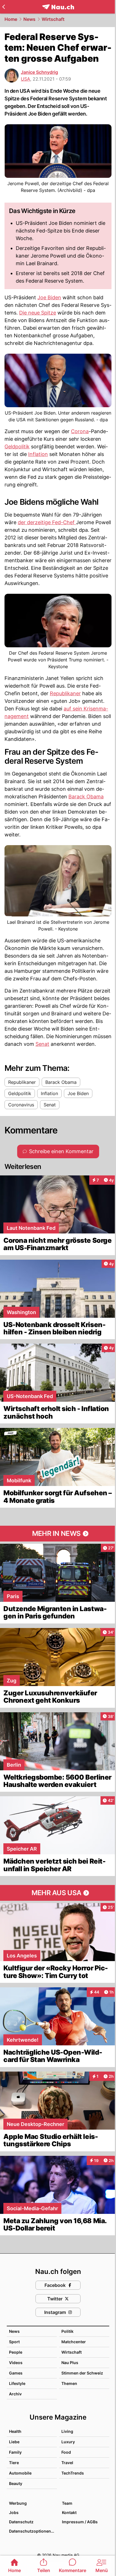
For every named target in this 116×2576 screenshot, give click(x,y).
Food (66, 2452)
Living (67, 2431)
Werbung (18, 2503)
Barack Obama (86, 797)
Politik (67, 2331)
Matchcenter (74, 2342)
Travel (67, 2463)
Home (11, 19)
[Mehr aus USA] (58, 1893)
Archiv (15, 2394)
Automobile (20, 2473)
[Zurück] (4, 7)
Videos (16, 2363)
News (29, 19)
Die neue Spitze (38, 313)
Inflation (38, 454)
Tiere (14, 2463)
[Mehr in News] (58, 1534)
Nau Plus (70, 2363)
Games (16, 2373)
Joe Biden (49, 297)
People (16, 2352)
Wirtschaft (53, 19)
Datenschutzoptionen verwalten (33, 2531)
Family (15, 2452)
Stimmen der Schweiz (82, 2373)
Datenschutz (21, 2522)
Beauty (16, 2483)
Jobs (14, 2512)
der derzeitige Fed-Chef (47, 522)
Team (67, 2503)
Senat (42, 1044)
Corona (80, 431)
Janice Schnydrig (39, 72)
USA (25, 79)
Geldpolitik (17, 447)
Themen (69, 2383)
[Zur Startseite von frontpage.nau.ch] (58, 7)
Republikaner (65, 693)
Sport (14, 2342)
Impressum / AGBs (80, 2522)
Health (15, 2431)
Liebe (14, 2442)
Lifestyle (17, 2383)
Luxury (68, 2442)
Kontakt (69, 2512)
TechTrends (73, 2473)
